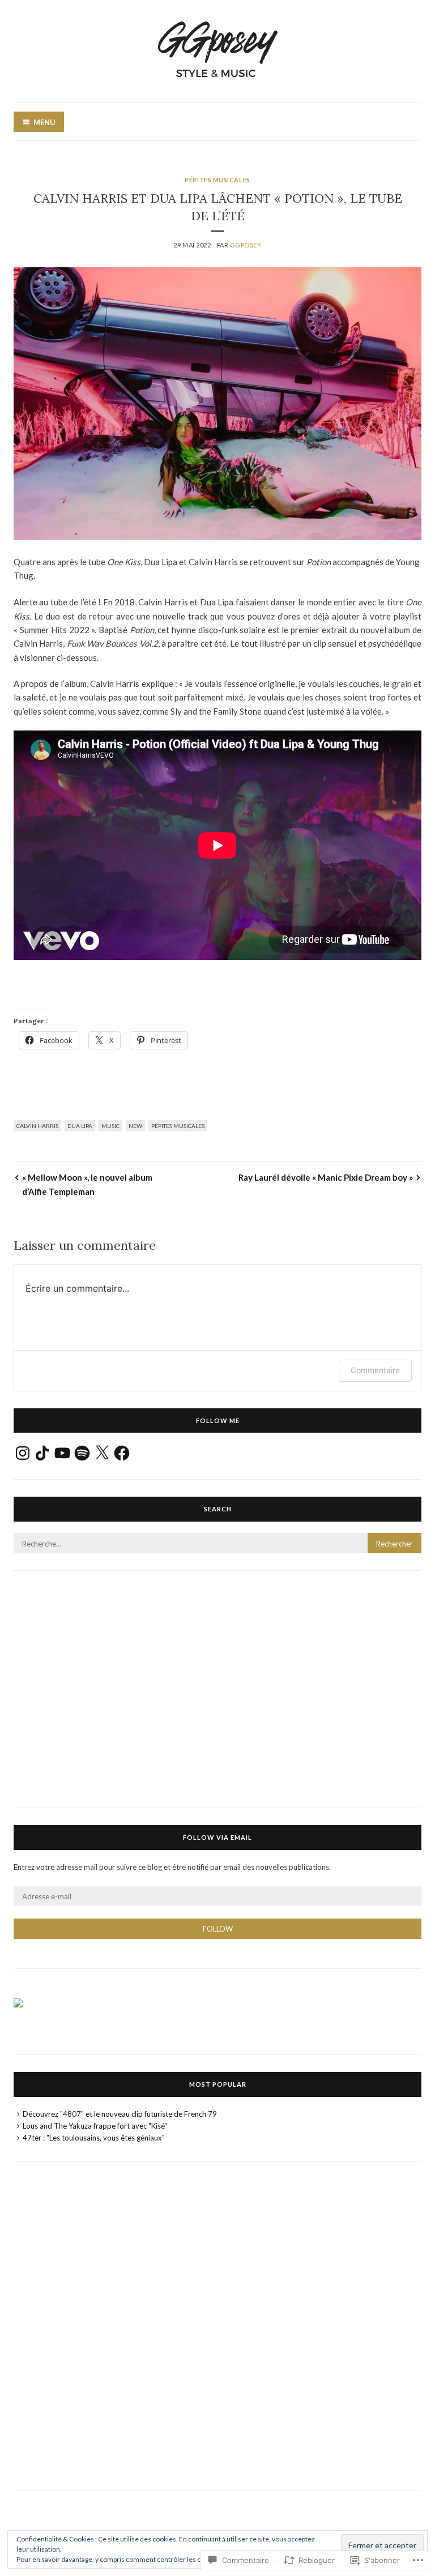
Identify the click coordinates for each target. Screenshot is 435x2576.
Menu (44, 122)
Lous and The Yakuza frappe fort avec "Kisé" (95, 2126)
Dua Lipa (80, 1126)
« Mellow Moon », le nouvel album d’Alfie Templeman (87, 1184)
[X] (102, 1453)
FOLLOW (218, 1929)
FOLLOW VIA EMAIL (217, 1837)
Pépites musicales (217, 180)
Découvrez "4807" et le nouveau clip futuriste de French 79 (120, 2114)
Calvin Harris (37, 1126)
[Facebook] (122, 1453)
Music (110, 1126)
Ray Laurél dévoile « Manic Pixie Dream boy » (326, 1177)
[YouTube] (62, 1453)
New (135, 1126)
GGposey (246, 245)
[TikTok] (42, 1453)
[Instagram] (23, 1453)
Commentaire (375, 1370)
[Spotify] (82, 1453)
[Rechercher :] (217, 1544)
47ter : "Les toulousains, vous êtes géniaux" (94, 2138)
